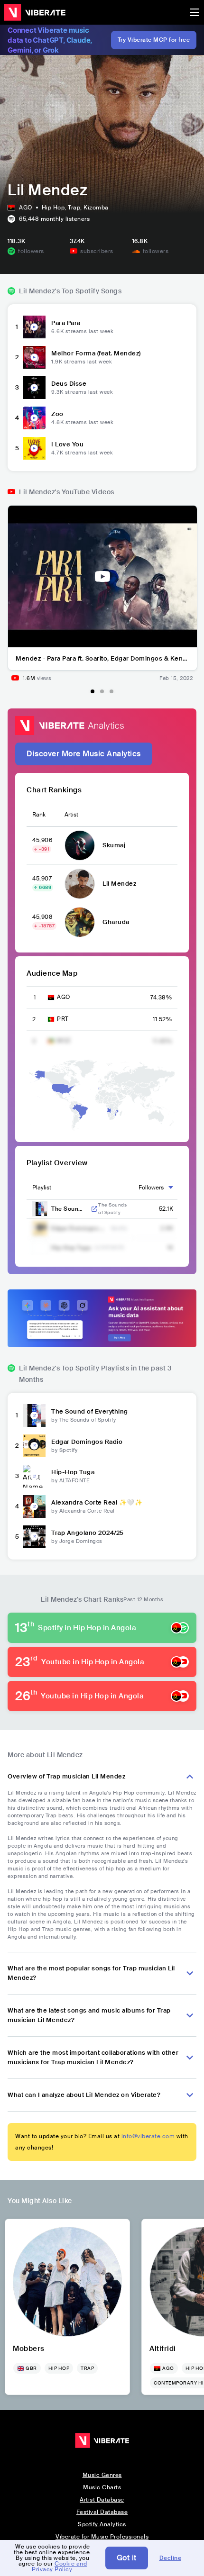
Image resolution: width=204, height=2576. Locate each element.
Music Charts (102, 2487)
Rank (39, 815)
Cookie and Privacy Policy (59, 2567)
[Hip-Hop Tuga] (34, 1476)
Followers (151, 1188)
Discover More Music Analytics (84, 754)
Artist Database (102, 2500)
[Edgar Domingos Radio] (34, 1446)
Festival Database (102, 2512)
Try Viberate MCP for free (154, 40)
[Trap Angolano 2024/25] (34, 1537)
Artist (71, 815)
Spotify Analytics (102, 2524)
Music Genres (102, 2475)
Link (94, 1209)
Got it (127, 2558)
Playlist (42, 1188)
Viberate (35, 12)
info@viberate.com (148, 2136)
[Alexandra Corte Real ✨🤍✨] (34, 1506)
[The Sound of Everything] (34, 1415)
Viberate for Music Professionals (102, 2537)
